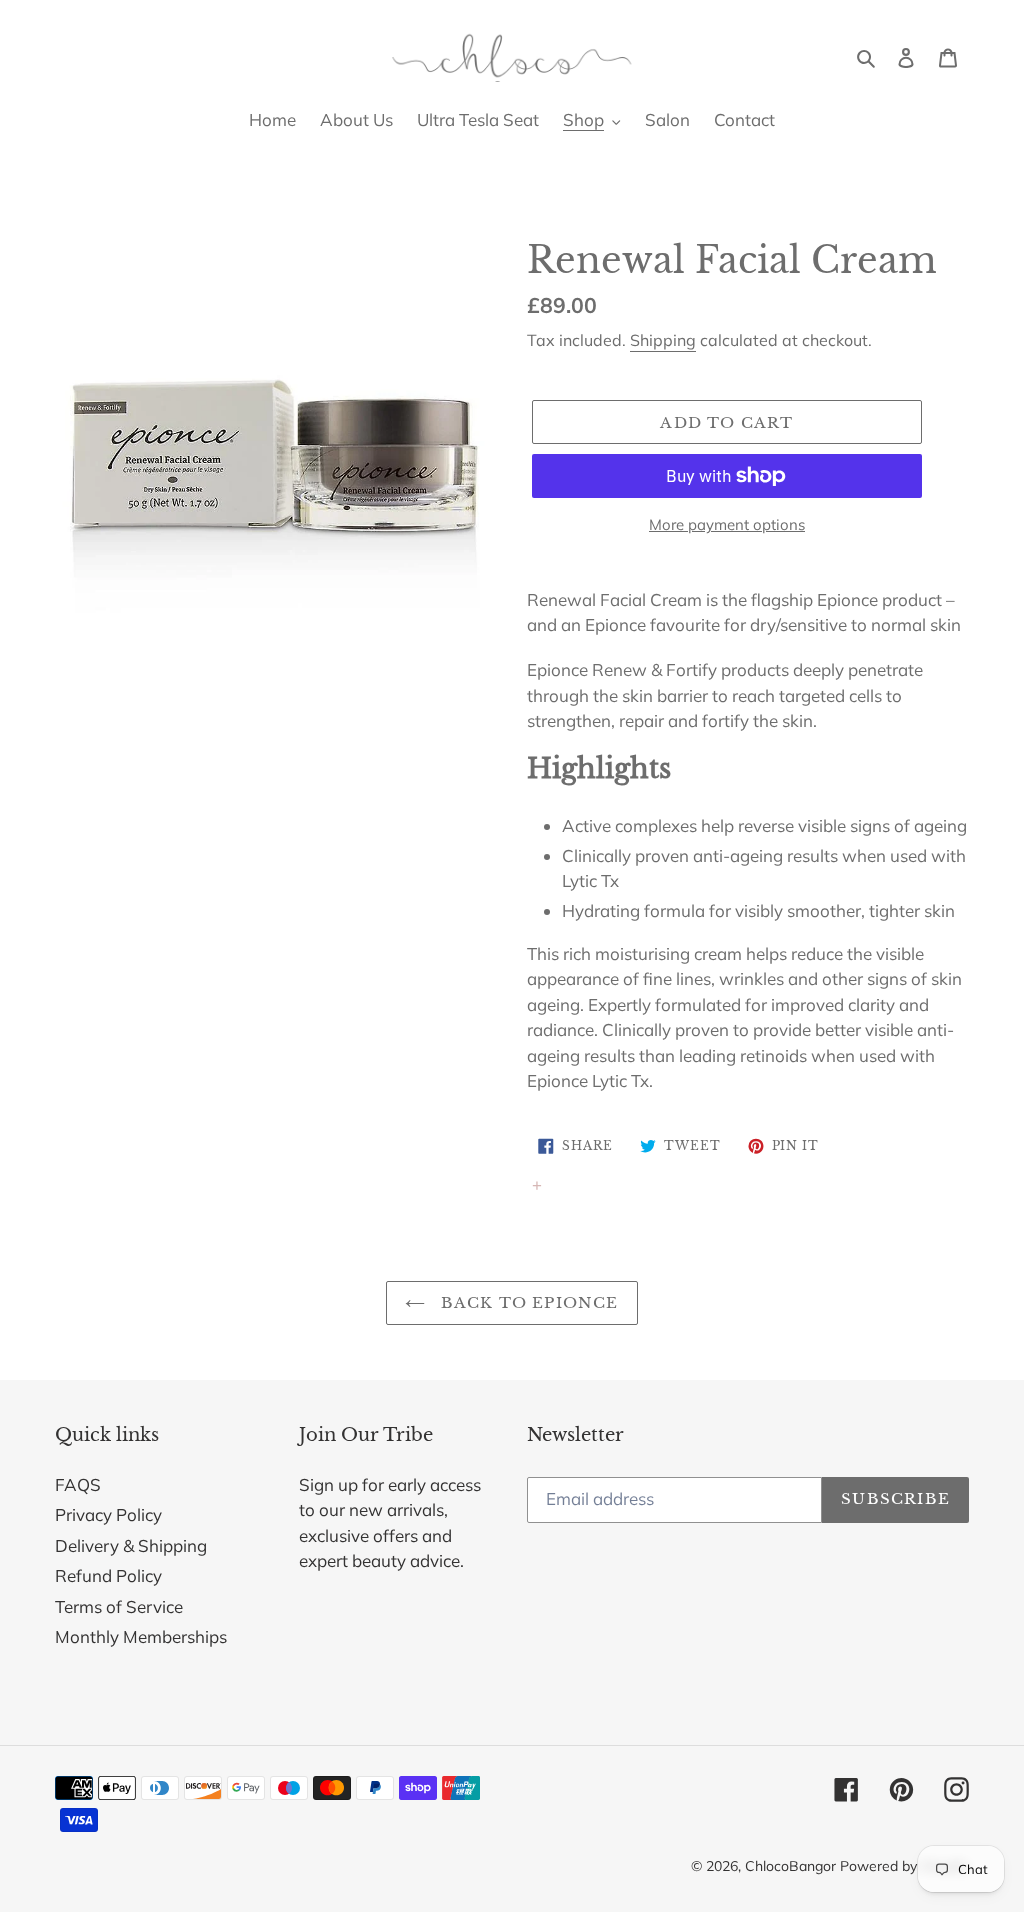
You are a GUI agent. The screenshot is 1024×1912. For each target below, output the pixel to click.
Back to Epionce (526, 1302)
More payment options (727, 524)
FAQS (78, 1484)
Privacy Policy (108, 1514)
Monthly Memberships (141, 1636)
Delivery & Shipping (131, 1545)
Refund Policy (108, 1575)
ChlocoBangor (790, 1866)
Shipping (663, 340)
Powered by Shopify (904, 1866)
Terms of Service (119, 1606)
